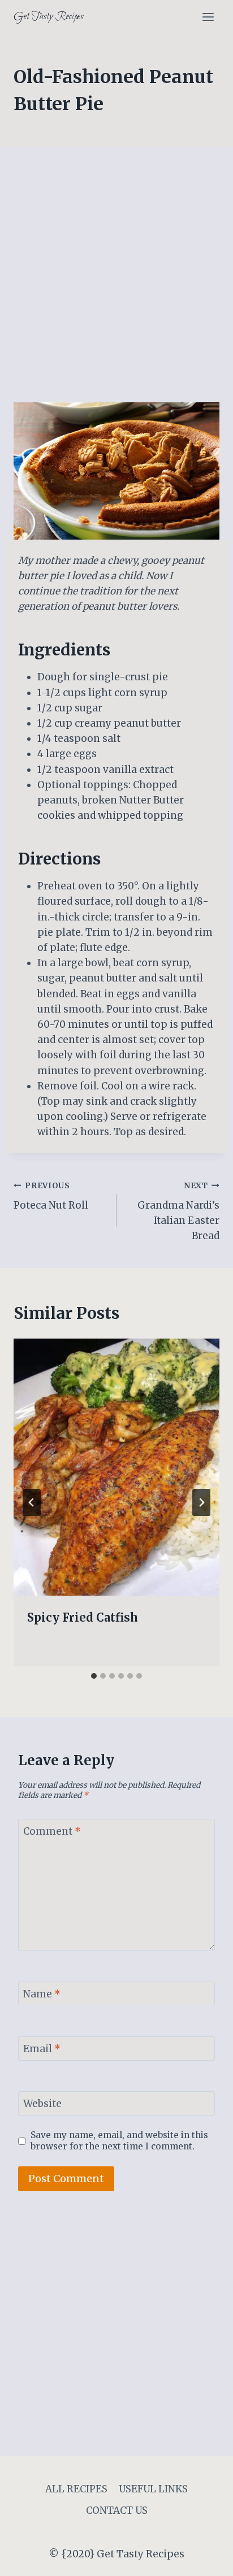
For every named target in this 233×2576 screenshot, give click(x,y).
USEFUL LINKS (153, 2489)
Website (42, 2104)
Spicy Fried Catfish (83, 1617)
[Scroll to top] (204, 2559)
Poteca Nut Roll (51, 1196)
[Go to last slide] (32, 1502)
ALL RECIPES (76, 2489)
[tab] (94, 1676)
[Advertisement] (116, 281)
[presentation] (116, 1467)
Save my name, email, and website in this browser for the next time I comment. (119, 2141)
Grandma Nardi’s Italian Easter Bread (178, 1211)
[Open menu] (208, 17)
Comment (52, 1831)
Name (42, 1994)
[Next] (201, 1502)
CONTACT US (117, 2510)
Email (42, 2049)
